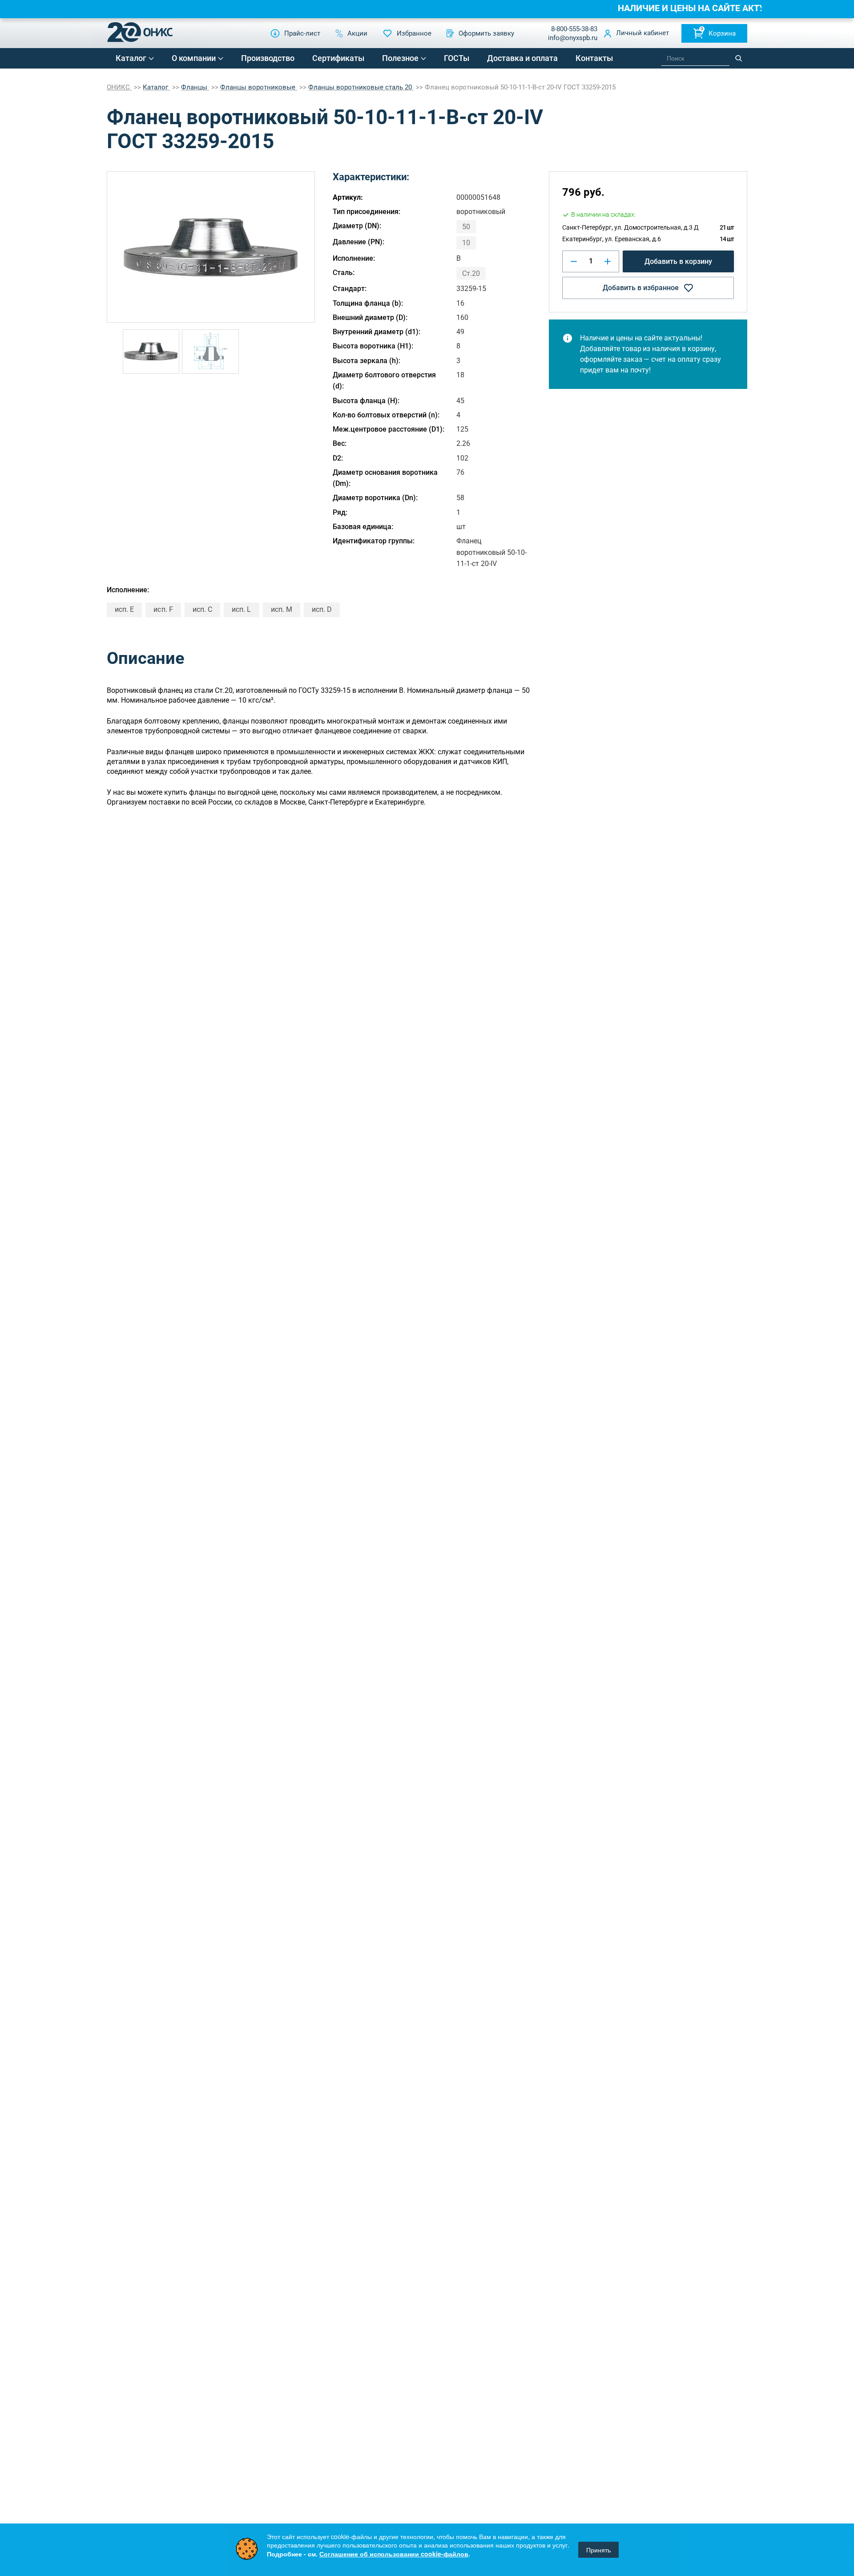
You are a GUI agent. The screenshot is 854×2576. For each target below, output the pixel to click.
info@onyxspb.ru (573, 38)
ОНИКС (119, 87)
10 (466, 243)
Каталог (131, 58)
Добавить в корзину (678, 261)
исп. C (202, 609)
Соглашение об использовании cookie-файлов (394, 2554)
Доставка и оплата (522, 58)
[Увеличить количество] (608, 261)
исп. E (124, 609)
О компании (194, 58)
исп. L (241, 609)
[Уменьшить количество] (574, 261)
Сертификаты (338, 58)
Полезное (400, 58)
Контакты (594, 58)
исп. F (163, 609)
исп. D (322, 609)
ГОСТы (457, 58)
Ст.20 (471, 273)
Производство (268, 58)
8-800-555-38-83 (574, 29)
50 (466, 227)
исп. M (282, 609)
